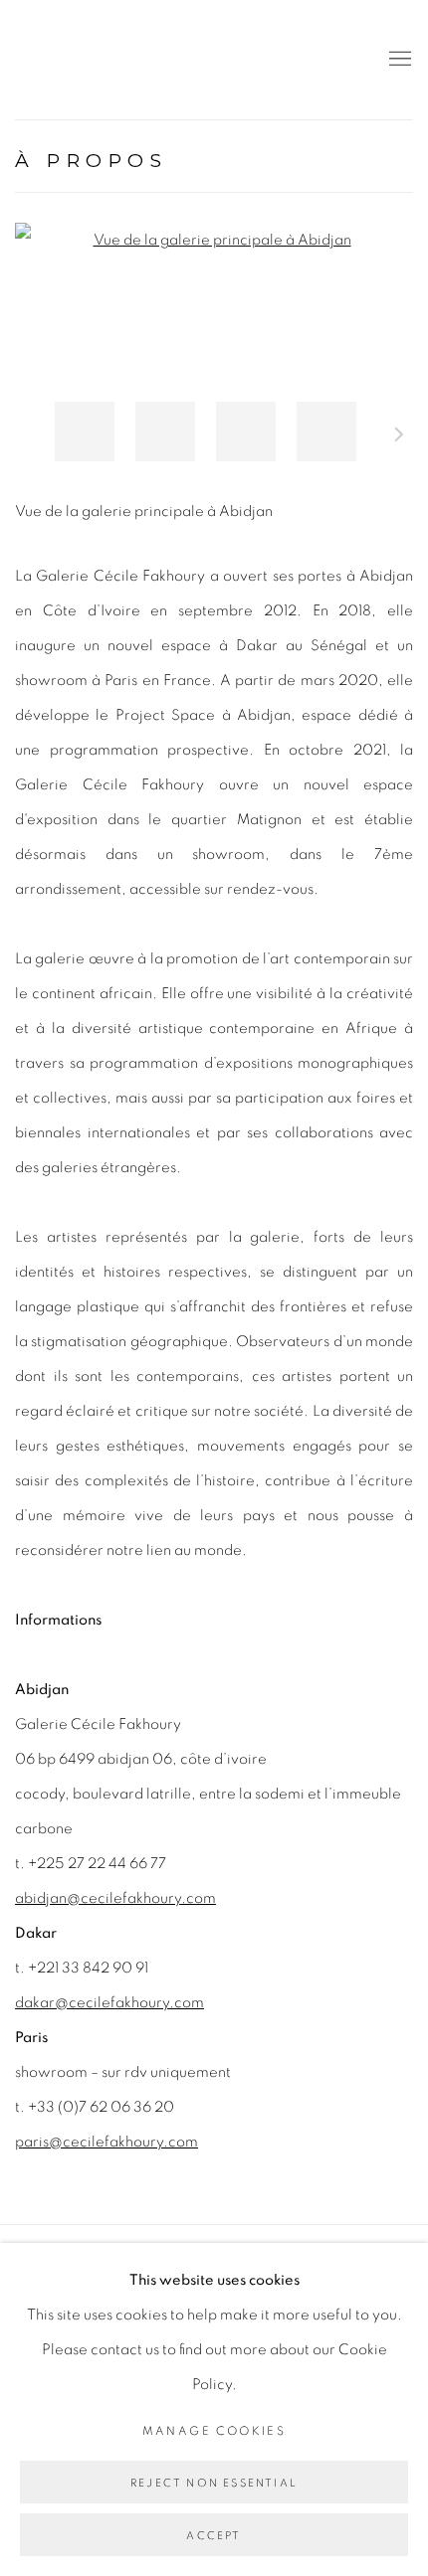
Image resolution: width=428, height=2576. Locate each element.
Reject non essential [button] (214, 2483)
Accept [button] (214, 2536)
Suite (399, 437)
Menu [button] (398, 60)
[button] (85, 431)
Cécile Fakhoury (134, 60)
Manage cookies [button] (214, 2431)
